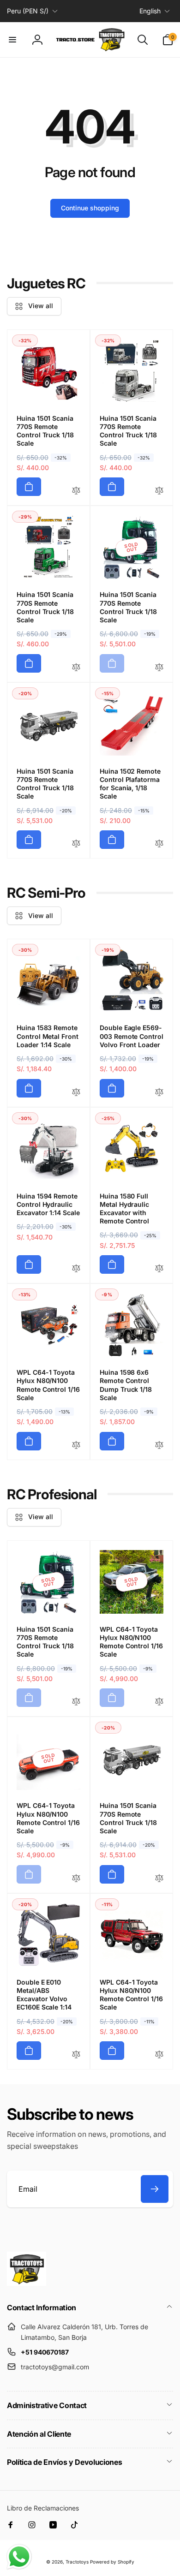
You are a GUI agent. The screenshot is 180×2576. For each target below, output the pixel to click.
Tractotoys (77, 2562)
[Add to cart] (29, 487)
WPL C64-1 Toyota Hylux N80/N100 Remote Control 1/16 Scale (48, 1385)
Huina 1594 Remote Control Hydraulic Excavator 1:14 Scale (48, 1204)
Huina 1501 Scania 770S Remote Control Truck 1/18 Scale (45, 431)
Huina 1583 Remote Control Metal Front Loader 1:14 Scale (48, 1036)
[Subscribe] (155, 2189)
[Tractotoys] (27, 2283)
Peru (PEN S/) (28, 11)
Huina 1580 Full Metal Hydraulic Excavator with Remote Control (124, 1209)
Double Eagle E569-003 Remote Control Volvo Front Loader (132, 1036)
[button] (12, 40)
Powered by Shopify (112, 2562)
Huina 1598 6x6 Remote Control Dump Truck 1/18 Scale (126, 1385)
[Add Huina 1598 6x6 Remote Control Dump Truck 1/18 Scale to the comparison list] (159, 1446)
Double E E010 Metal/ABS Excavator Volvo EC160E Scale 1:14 (44, 1995)
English (150, 11)
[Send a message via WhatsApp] (19, 2557)
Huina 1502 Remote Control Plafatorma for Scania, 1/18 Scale (130, 784)
